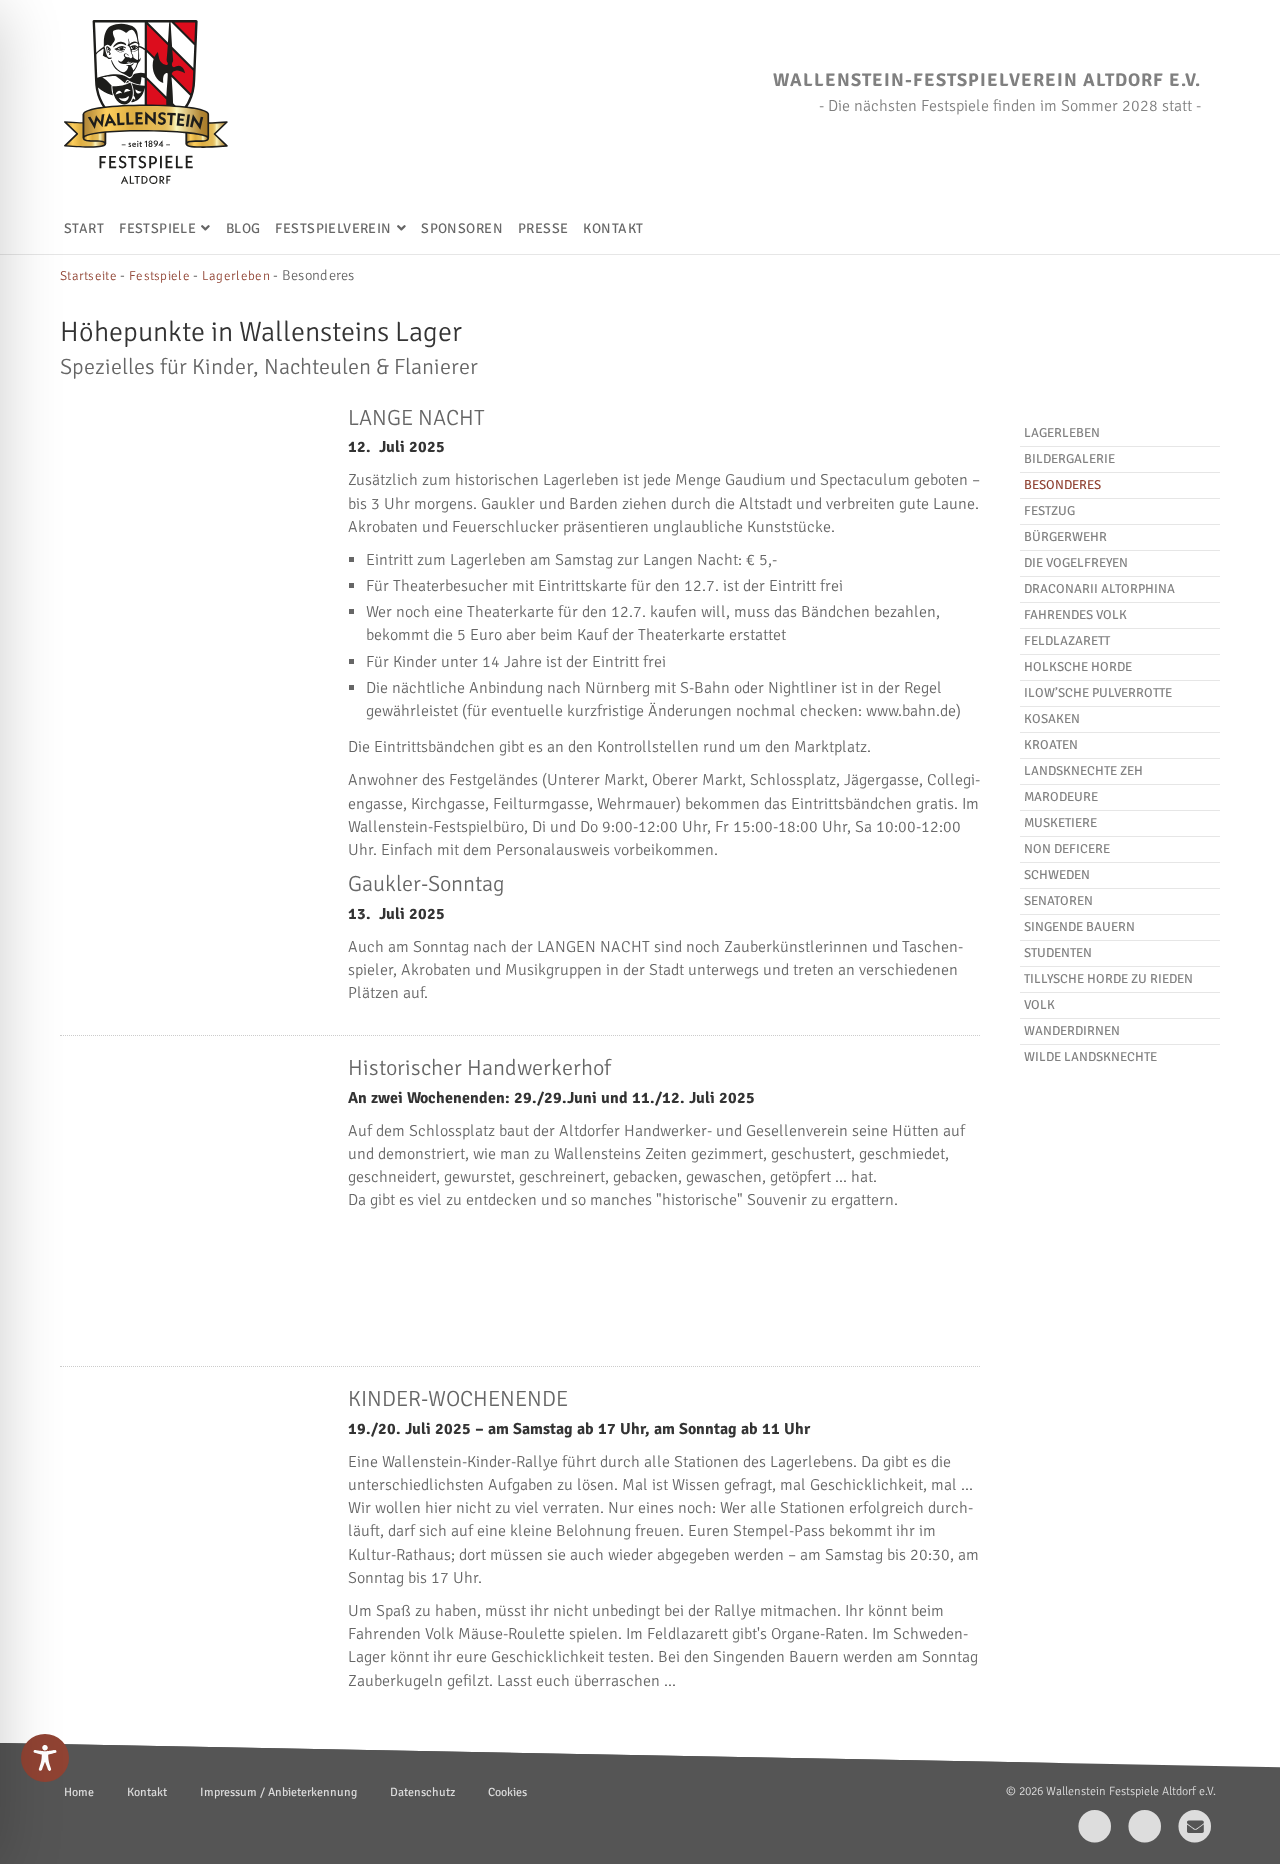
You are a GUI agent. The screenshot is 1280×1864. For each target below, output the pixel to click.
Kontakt (613, 228)
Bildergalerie (1069, 459)
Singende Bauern (1079, 927)
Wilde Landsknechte (1090, 1057)
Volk (1039, 1005)
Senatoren (1058, 901)
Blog (243, 228)
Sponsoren (462, 228)
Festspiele (157, 228)
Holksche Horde (1078, 667)
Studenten (1058, 953)
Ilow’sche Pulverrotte (1098, 693)
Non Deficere (1067, 849)
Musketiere (1060, 823)
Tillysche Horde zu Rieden (1108, 979)
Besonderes (1062, 485)
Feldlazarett (1067, 641)
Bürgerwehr (1065, 537)
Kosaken (1052, 719)
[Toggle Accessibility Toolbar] (45, 1758)
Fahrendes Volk (1075, 615)
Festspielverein (333, 228)
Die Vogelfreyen (1076, 563)
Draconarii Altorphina (1099, 589)
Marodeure (1061, 797)
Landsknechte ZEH (1083, 771)
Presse (543, 228)
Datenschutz (422, 1792)
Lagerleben (1062, 433)
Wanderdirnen (1072, 1031)
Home (79, 1792)
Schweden (1057, 875)
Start (84, 228)
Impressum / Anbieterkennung (278, 1792)
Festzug (1049, 511)
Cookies (507, 1792)
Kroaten (1051, 745)
